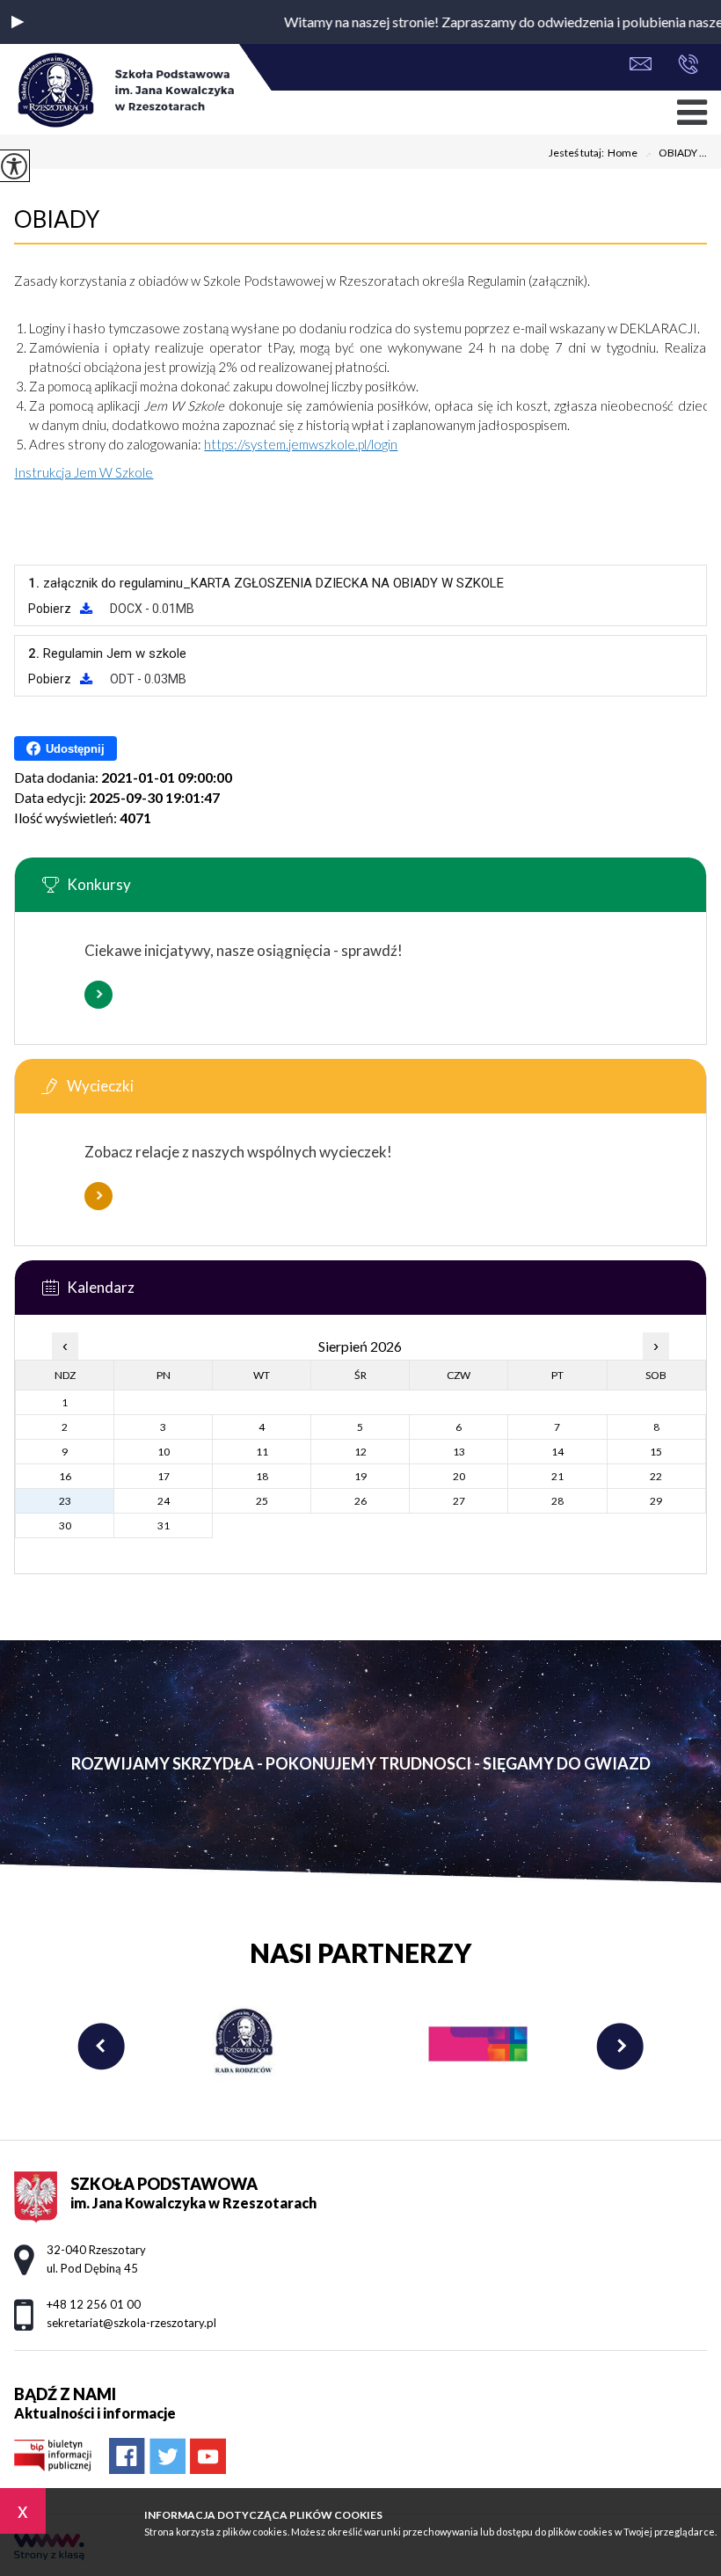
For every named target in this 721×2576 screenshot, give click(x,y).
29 (656, 1501)
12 (360, 1452)
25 (262, 1501)
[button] (18, 22)
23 (65, 1501)
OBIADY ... (676, 154)
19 (360, 1476)
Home (623, 153)
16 (65, 1476)
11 (262, 1452)
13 (459, 1452)
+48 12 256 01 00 (684, 66)
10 (164, 1452)
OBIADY (57, 219)
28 (557, 1501)
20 (459, 1476)
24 (164, 1501)
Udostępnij (75, 749)
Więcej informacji (98, 995)
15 (656, 1452)
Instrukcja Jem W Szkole (84, 472)
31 (164, 1525)
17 (164, 1476)
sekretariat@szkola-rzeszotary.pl (645, 66)
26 (360, 1501)
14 (557, 1452)
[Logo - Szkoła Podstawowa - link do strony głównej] (124, 91)
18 (262, 1476)
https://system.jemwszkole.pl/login (301, 444)
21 (557, 1476)
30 (65, 1525)
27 (459, 1501)
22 (656, 1476)
